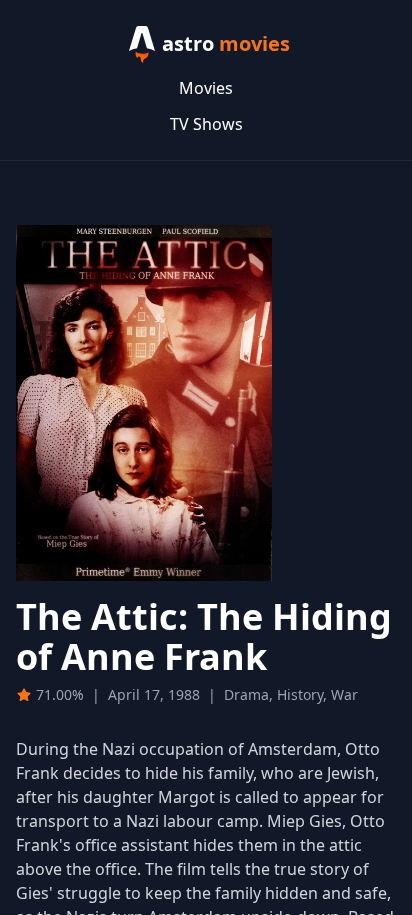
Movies (206, 88)
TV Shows (206, 124)
